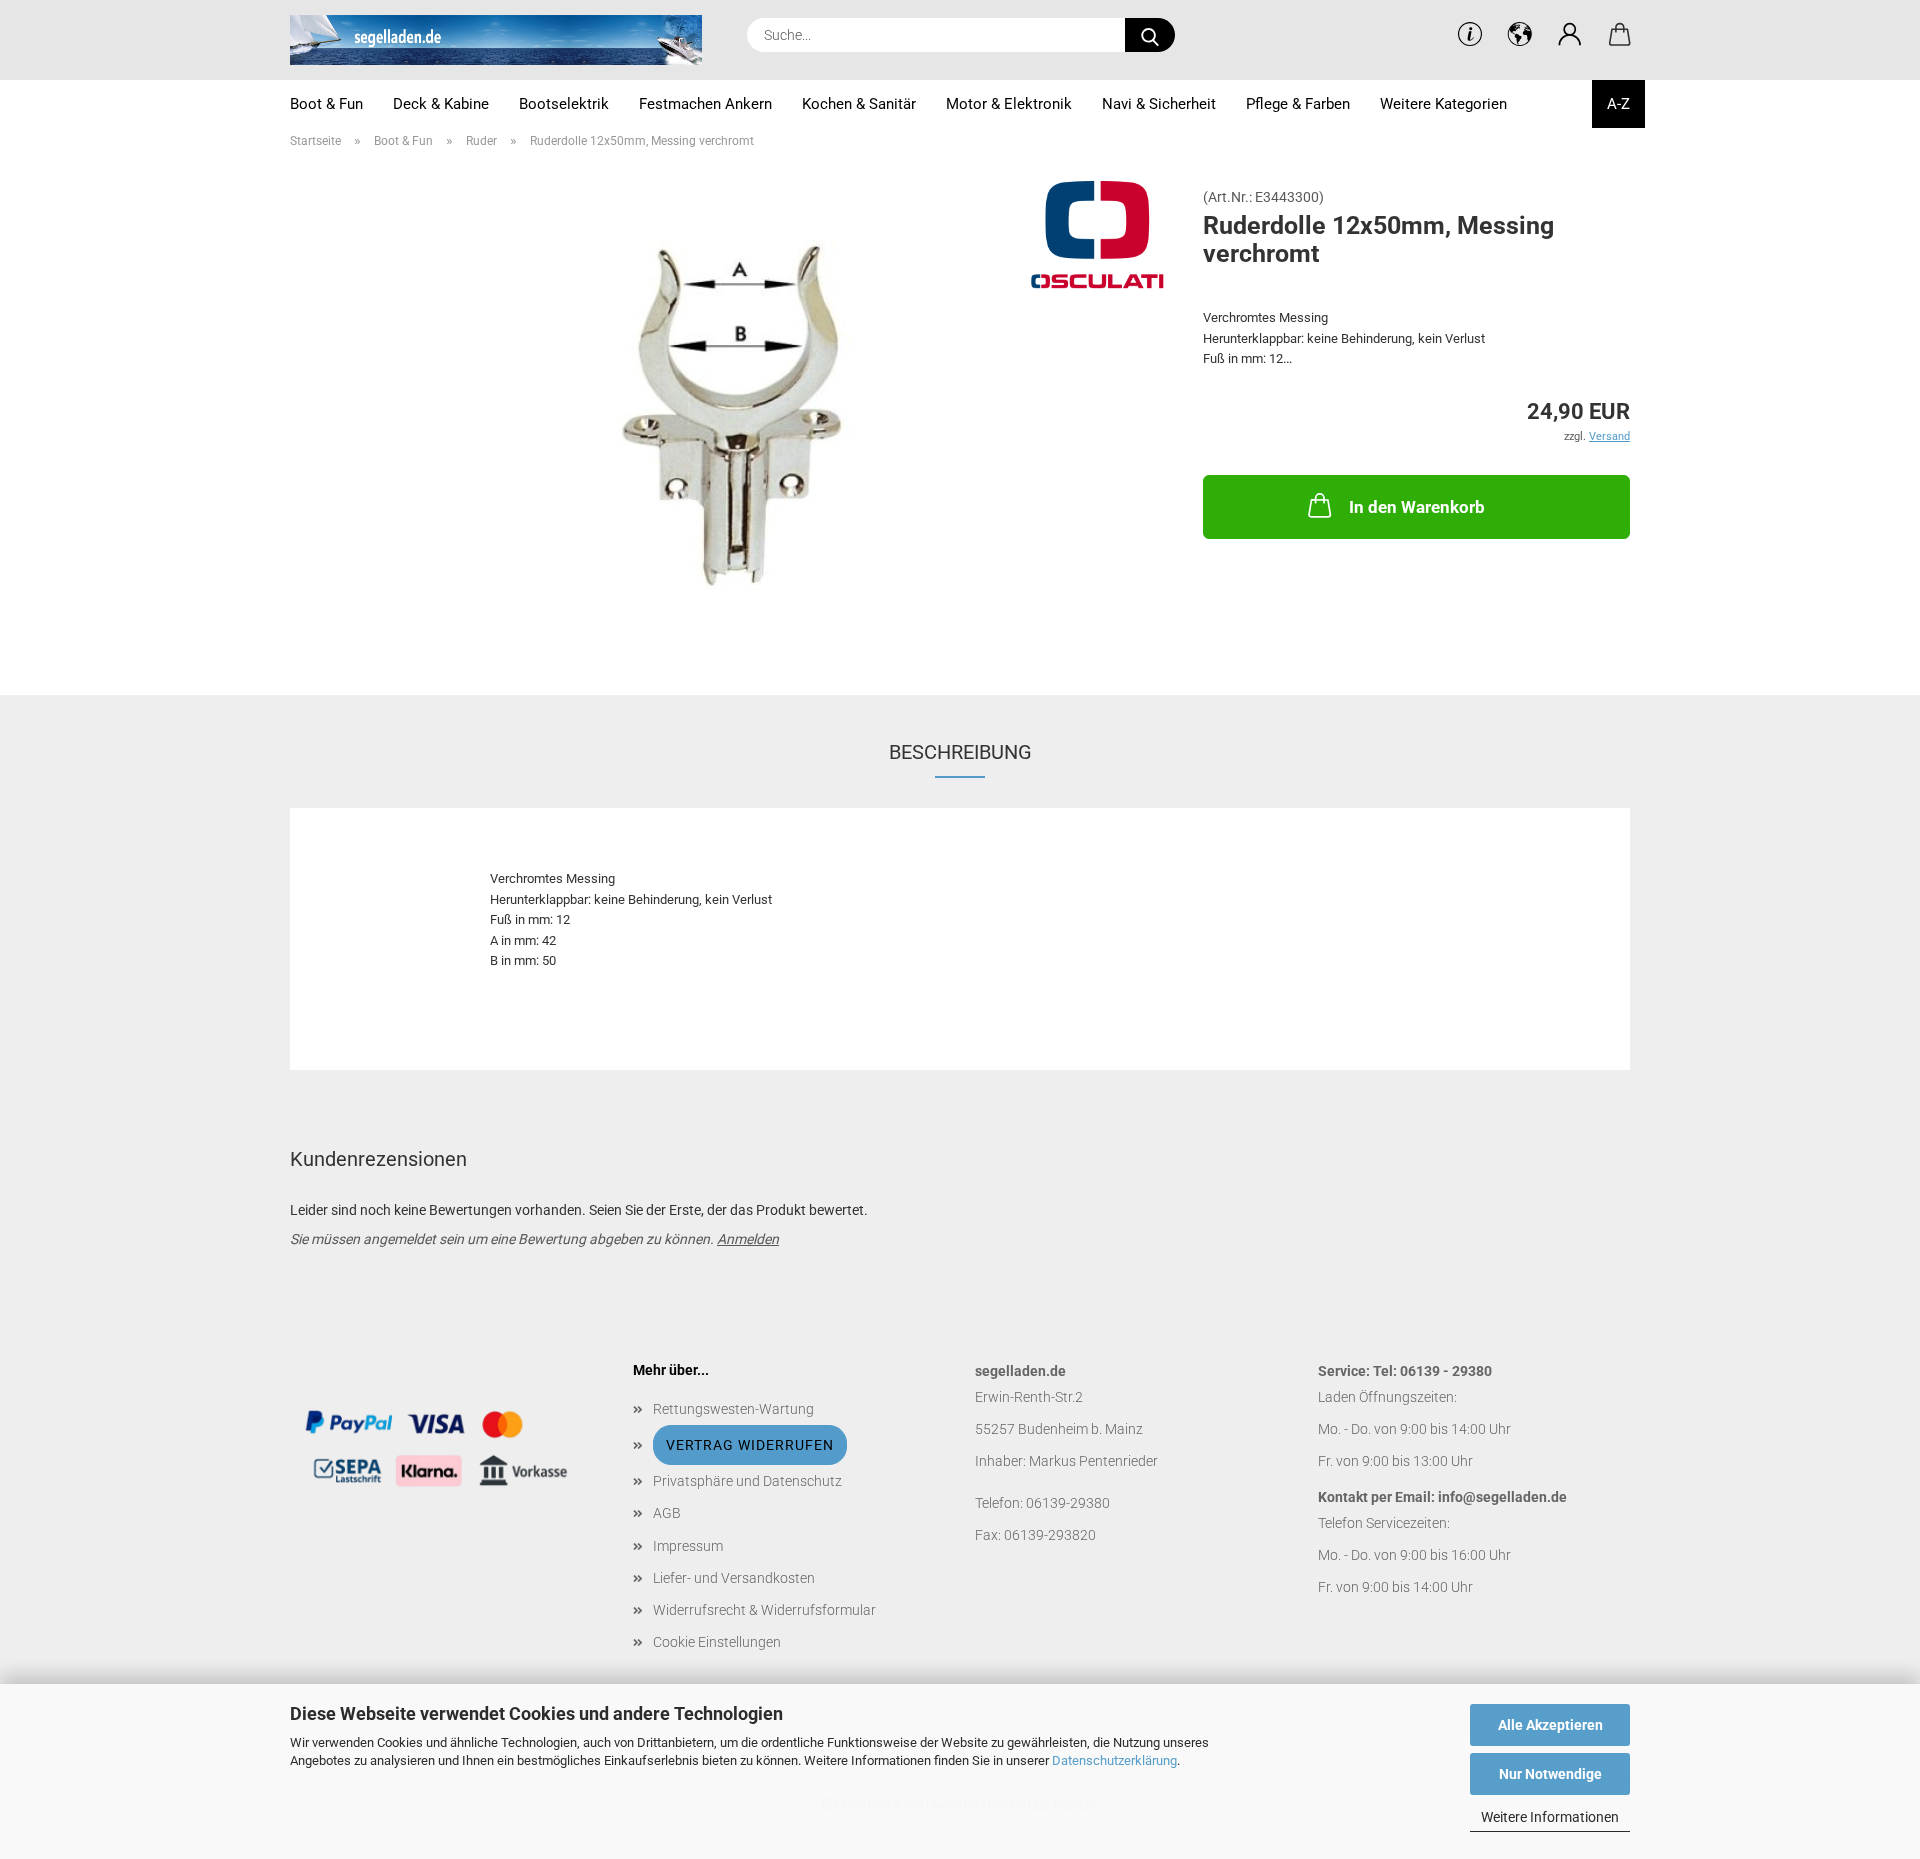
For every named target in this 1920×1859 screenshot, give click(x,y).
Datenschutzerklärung (1114, 1760)
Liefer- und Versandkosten (734, 1578)
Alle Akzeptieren (1550, 1725)
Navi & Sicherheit (1159, 104)
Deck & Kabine (441, 104)
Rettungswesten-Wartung (733, 1409)
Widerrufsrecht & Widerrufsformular (764, 1610)
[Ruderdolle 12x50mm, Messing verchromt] (732, 414)
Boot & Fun (326, 104)
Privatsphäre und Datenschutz (747, 1481)
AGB (667, 1513)
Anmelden (748, 1239)
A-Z (1618, 104)
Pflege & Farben (1298, 104)
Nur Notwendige (1550, 1774)
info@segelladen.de (1502, 1497)
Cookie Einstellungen (717, 1642)
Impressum (688, 1546)
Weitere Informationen (1550, 1817)
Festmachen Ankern (705, 104)
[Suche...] (1150, 35)
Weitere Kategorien (1443, 104)
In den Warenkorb (1417, 507)
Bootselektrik (564, 104)
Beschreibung (960, 752)
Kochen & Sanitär (859, 104)
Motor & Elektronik (1009, 104)
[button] (1570, 35)
